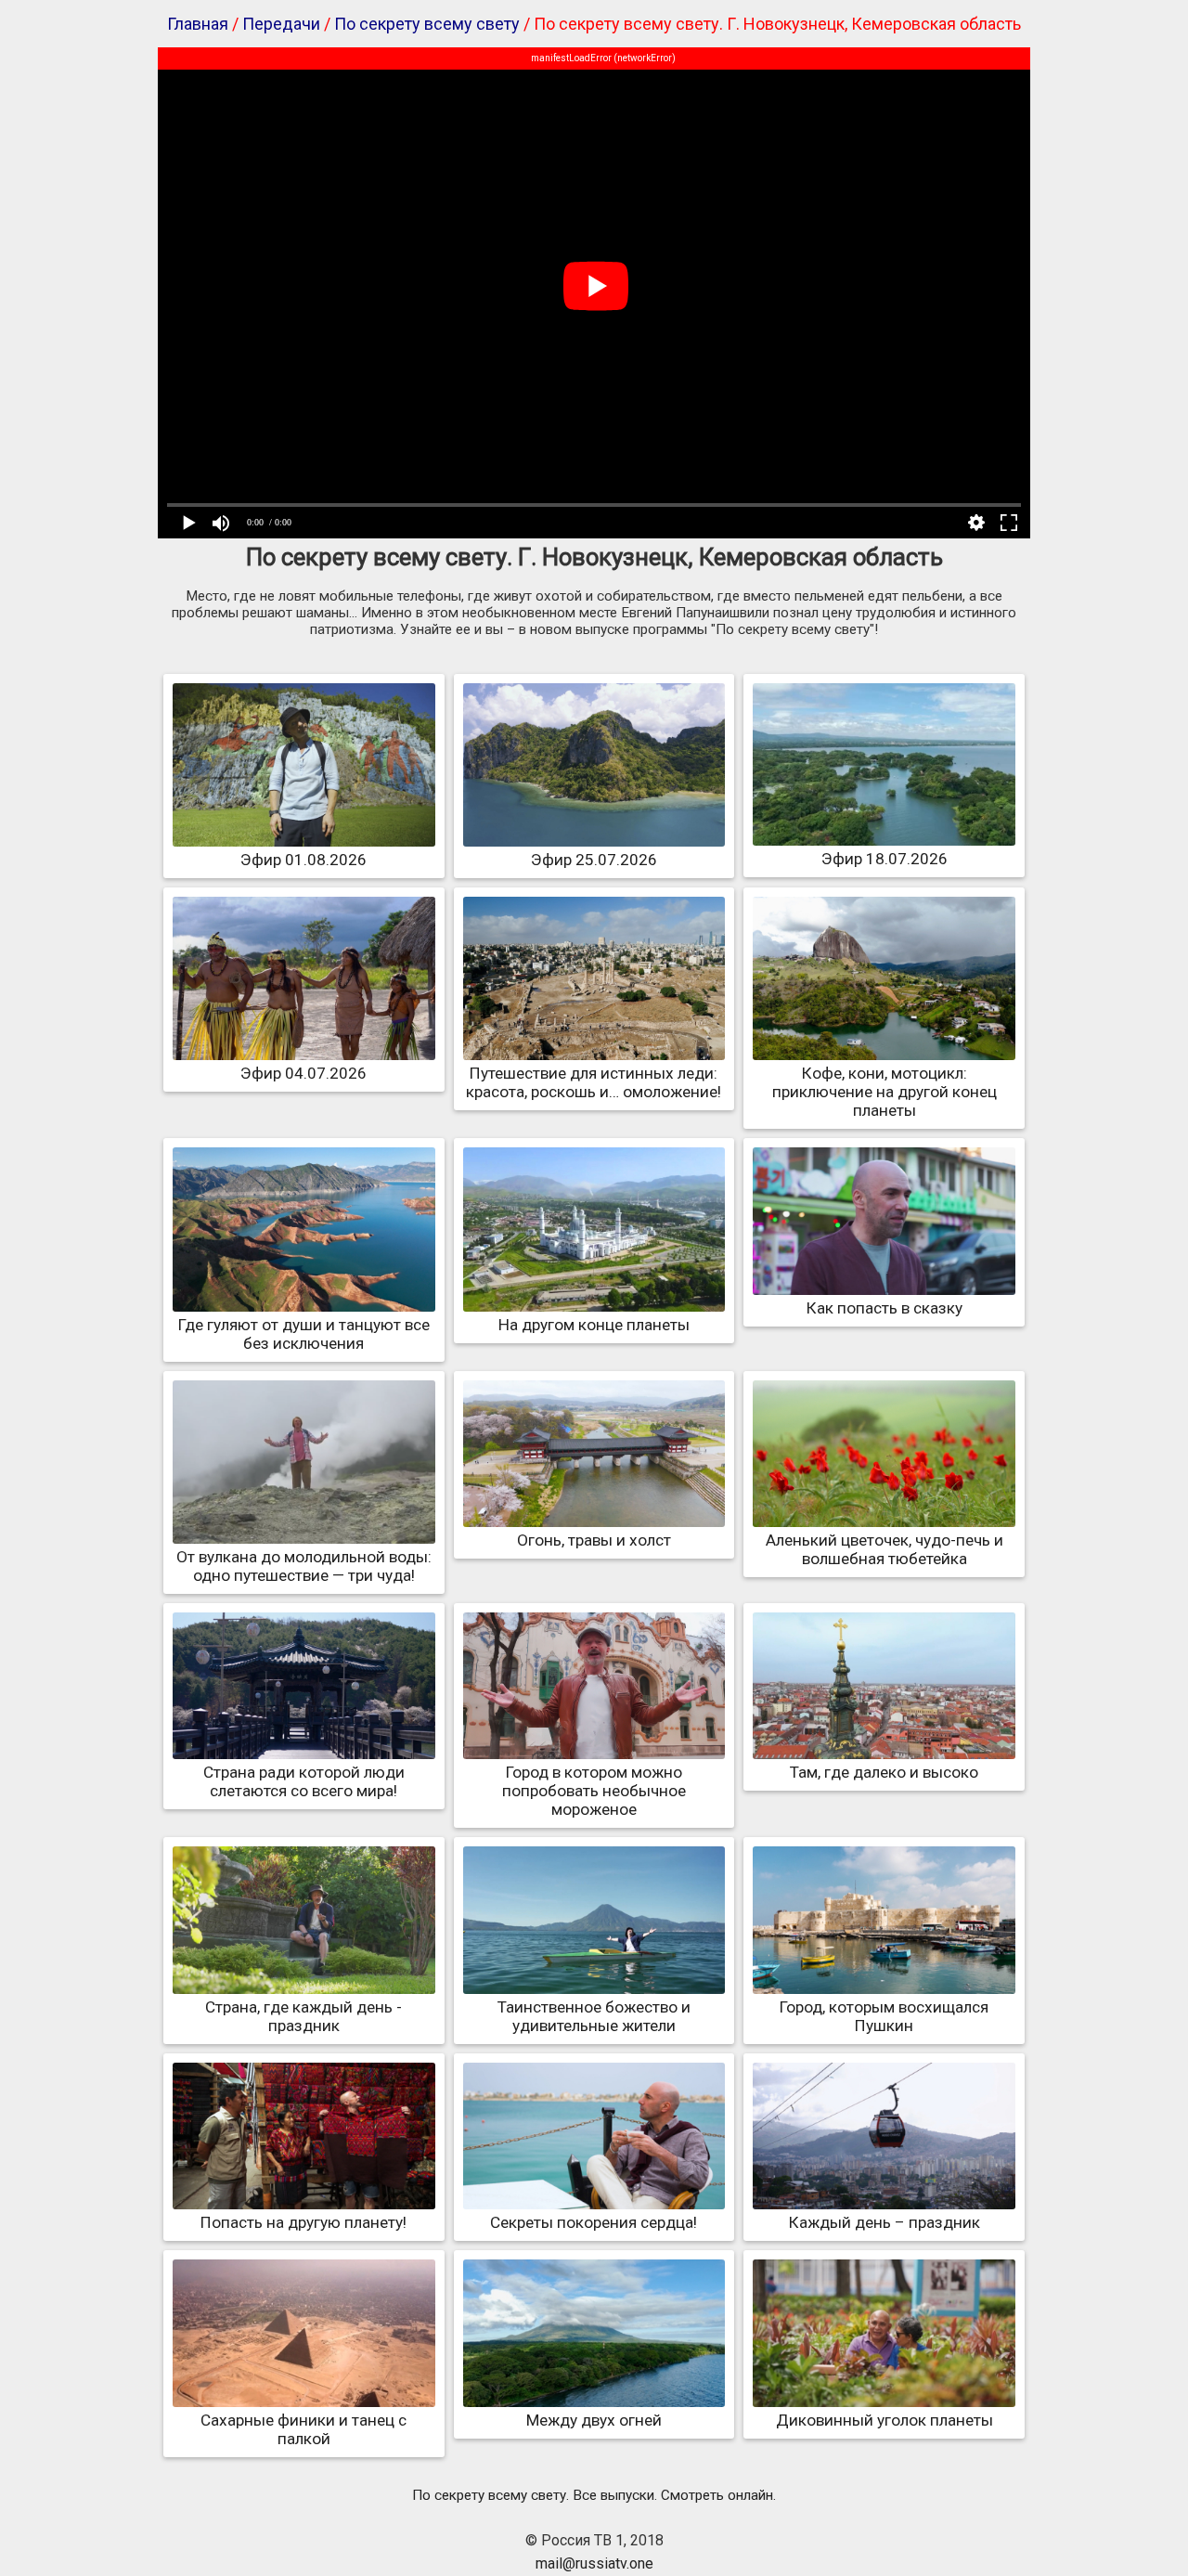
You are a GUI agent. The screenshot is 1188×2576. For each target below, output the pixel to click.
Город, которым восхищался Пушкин (884, 2016)
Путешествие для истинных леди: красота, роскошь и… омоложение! (594, 1082)
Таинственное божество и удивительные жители (594, 2016)
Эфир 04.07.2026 (303, 1073)
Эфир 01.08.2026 (303, 860)
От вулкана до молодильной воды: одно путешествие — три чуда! (304, 1566)
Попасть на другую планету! (303, 2222)
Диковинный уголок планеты (885, 2420)
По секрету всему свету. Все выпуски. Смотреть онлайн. (594, 2495)
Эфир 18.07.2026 (885, 859)
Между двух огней (594, 2420)
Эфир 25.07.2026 (594, 860)
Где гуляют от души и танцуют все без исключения (304, 1334)
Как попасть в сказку (885, 1308)
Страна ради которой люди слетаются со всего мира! (304, 1781)
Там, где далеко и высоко (884, 1772)
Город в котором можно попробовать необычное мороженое (594, 1791)
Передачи (281, 24)
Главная (198, 24)
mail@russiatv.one (594, 2563)
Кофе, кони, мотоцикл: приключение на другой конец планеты (885, 1092)
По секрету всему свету (427, 24)
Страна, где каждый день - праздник (303, 2016)
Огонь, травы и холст (594, 1540)
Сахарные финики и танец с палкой (303, 2429)
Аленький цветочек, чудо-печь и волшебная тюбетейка (885, 1549)
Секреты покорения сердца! (594, 2222)
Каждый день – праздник (885, 2222)
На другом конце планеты (594, 1325)
